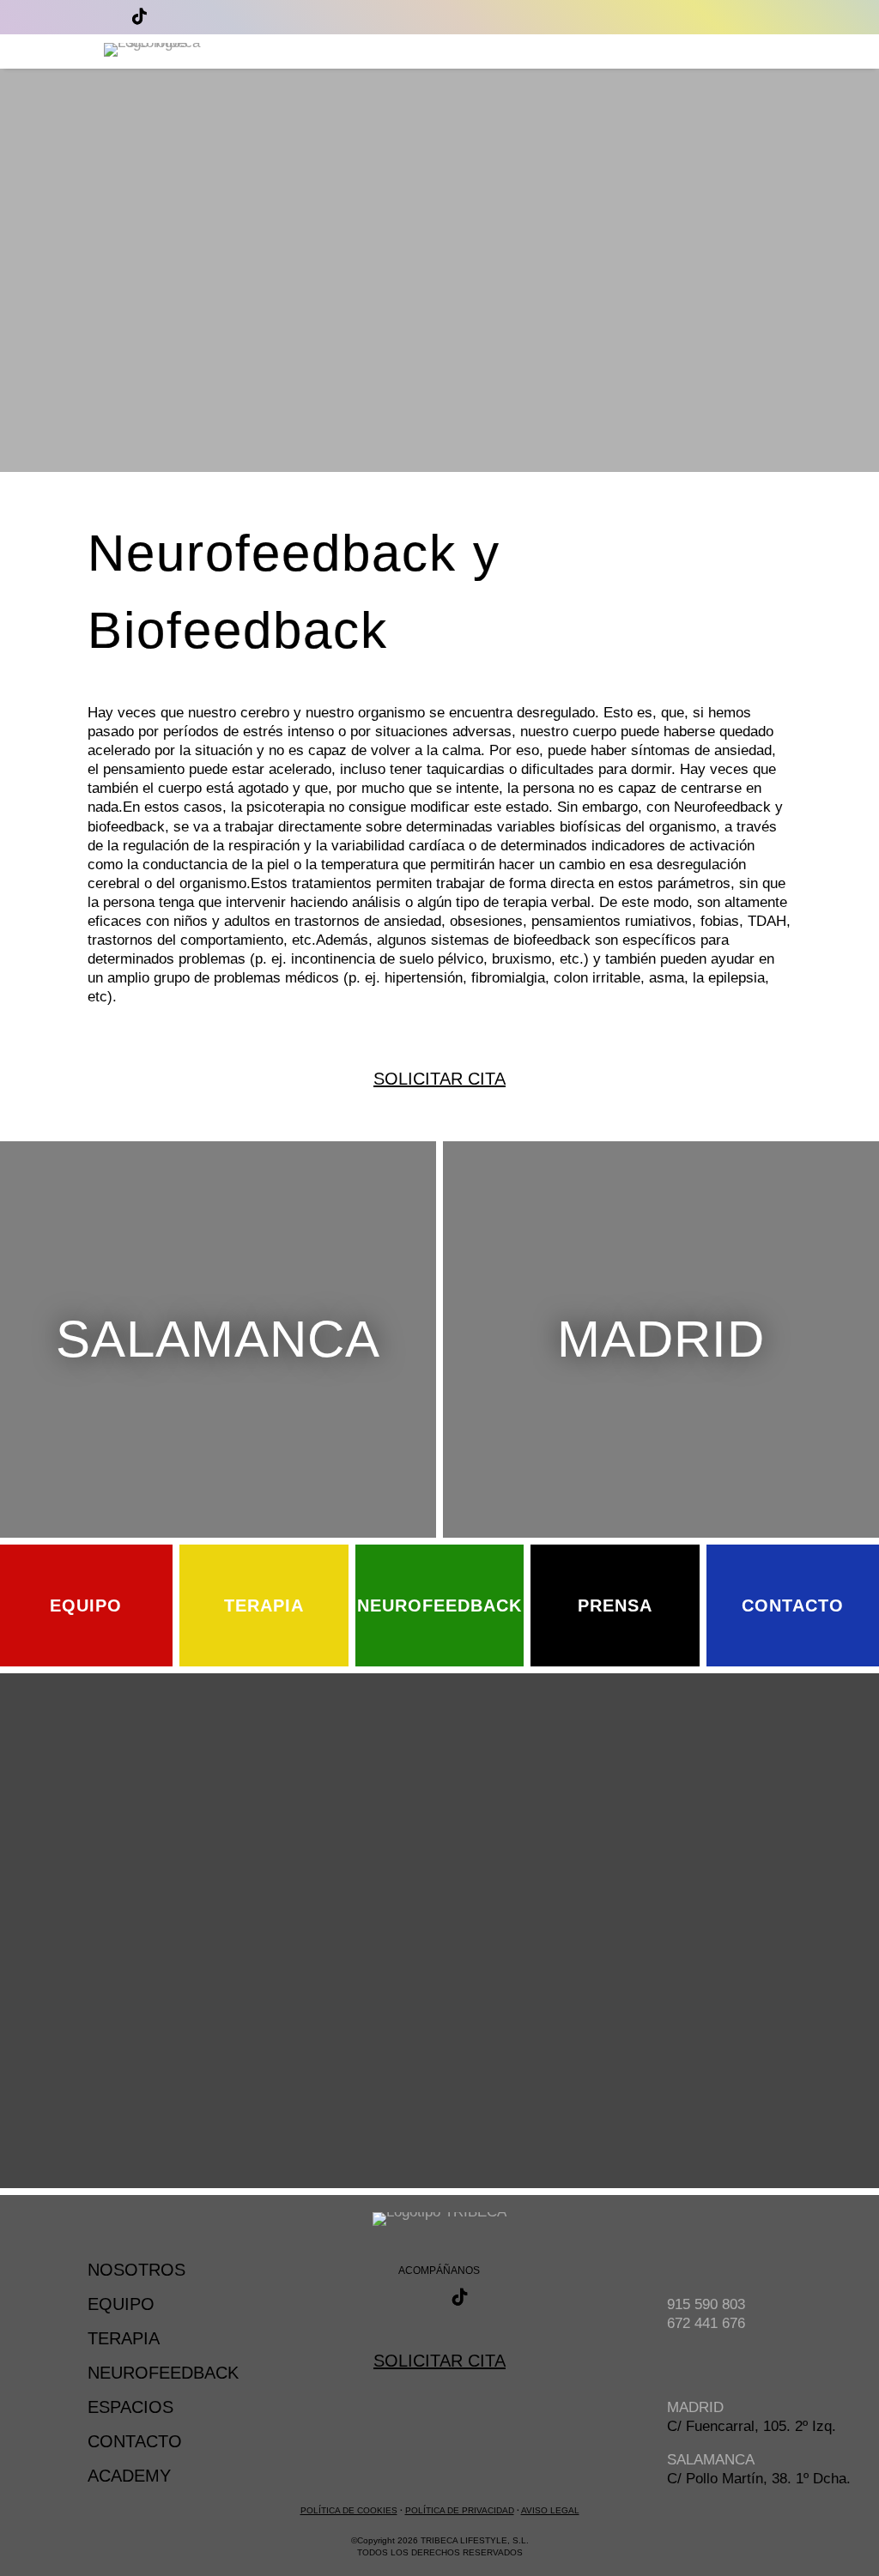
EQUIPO (121, 2304)
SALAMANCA (218, 1339)
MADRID (661, 1339)
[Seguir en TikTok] (139, 16)
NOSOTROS (136, 2270)
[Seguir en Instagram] (60, 16)
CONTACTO (135, 2441)
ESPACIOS (130, 2407)
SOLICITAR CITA (439, 2361)
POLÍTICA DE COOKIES (349, 2510)
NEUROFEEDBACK (163, 2373)
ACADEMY (129, 2476)
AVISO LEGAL (550, 2510)
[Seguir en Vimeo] (179, 16)
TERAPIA (124, 2338)
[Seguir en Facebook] (100, 16)
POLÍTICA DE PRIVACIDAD (460, 2510)
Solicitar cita (439, 1079)
